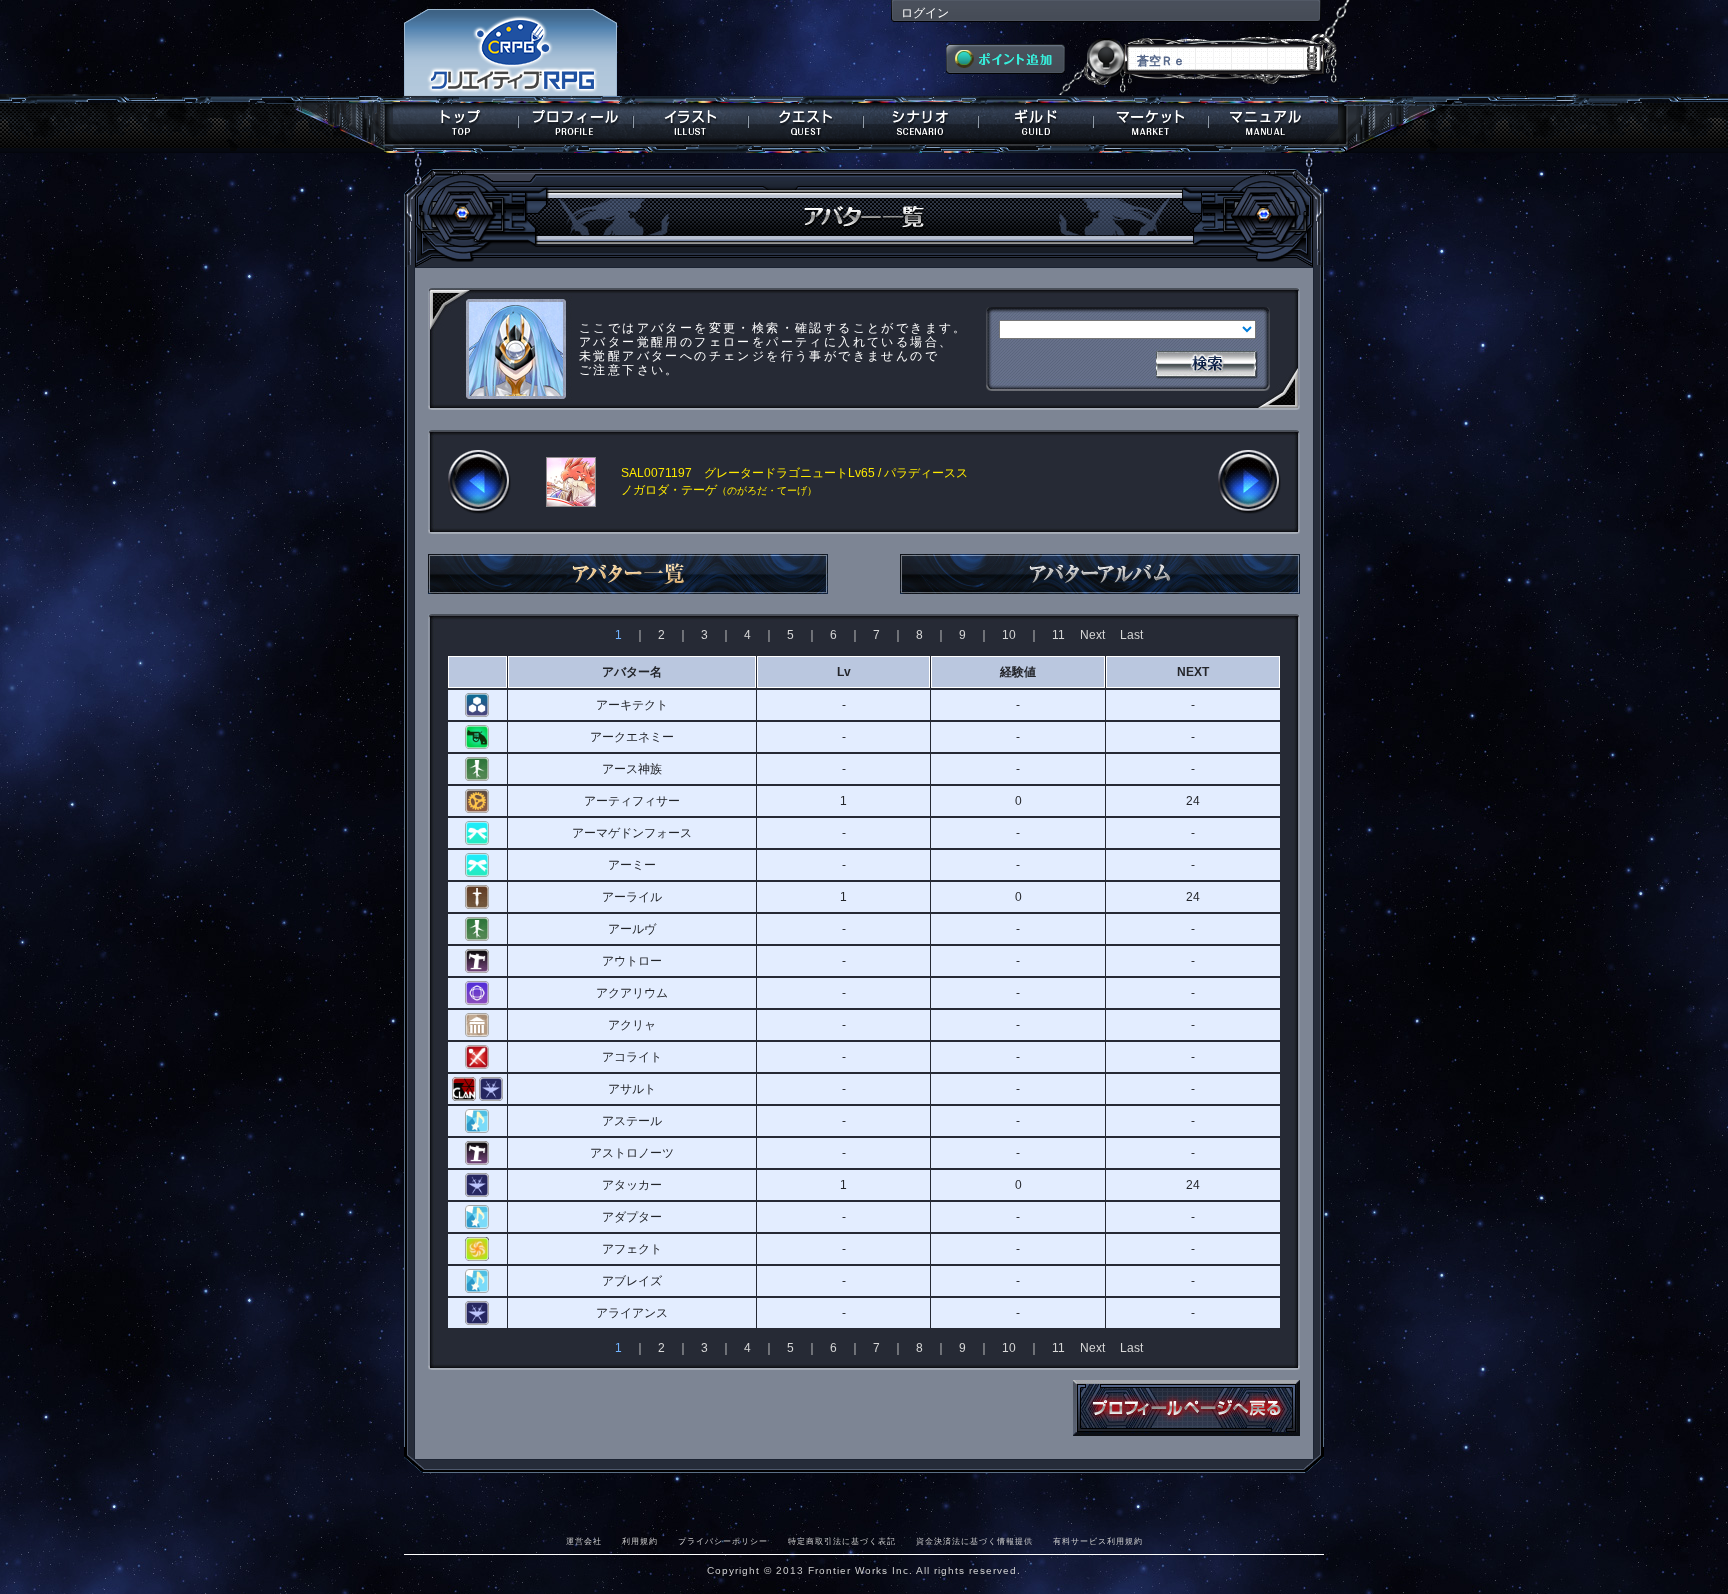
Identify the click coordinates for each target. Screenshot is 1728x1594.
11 (1058, 635)
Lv (844, 672)
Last (1131, 635)
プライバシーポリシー (723, 1541)
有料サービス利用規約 (1098, 1541)
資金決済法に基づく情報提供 (974, 1541)
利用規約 (640, 1541)
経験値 (1018, 672)
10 (1009, 635)
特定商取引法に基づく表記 (842, 1541)
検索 (1206, 362)
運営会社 (584, 1541)
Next (1092, 635)
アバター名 (632, 672)
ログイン (925, 13)
